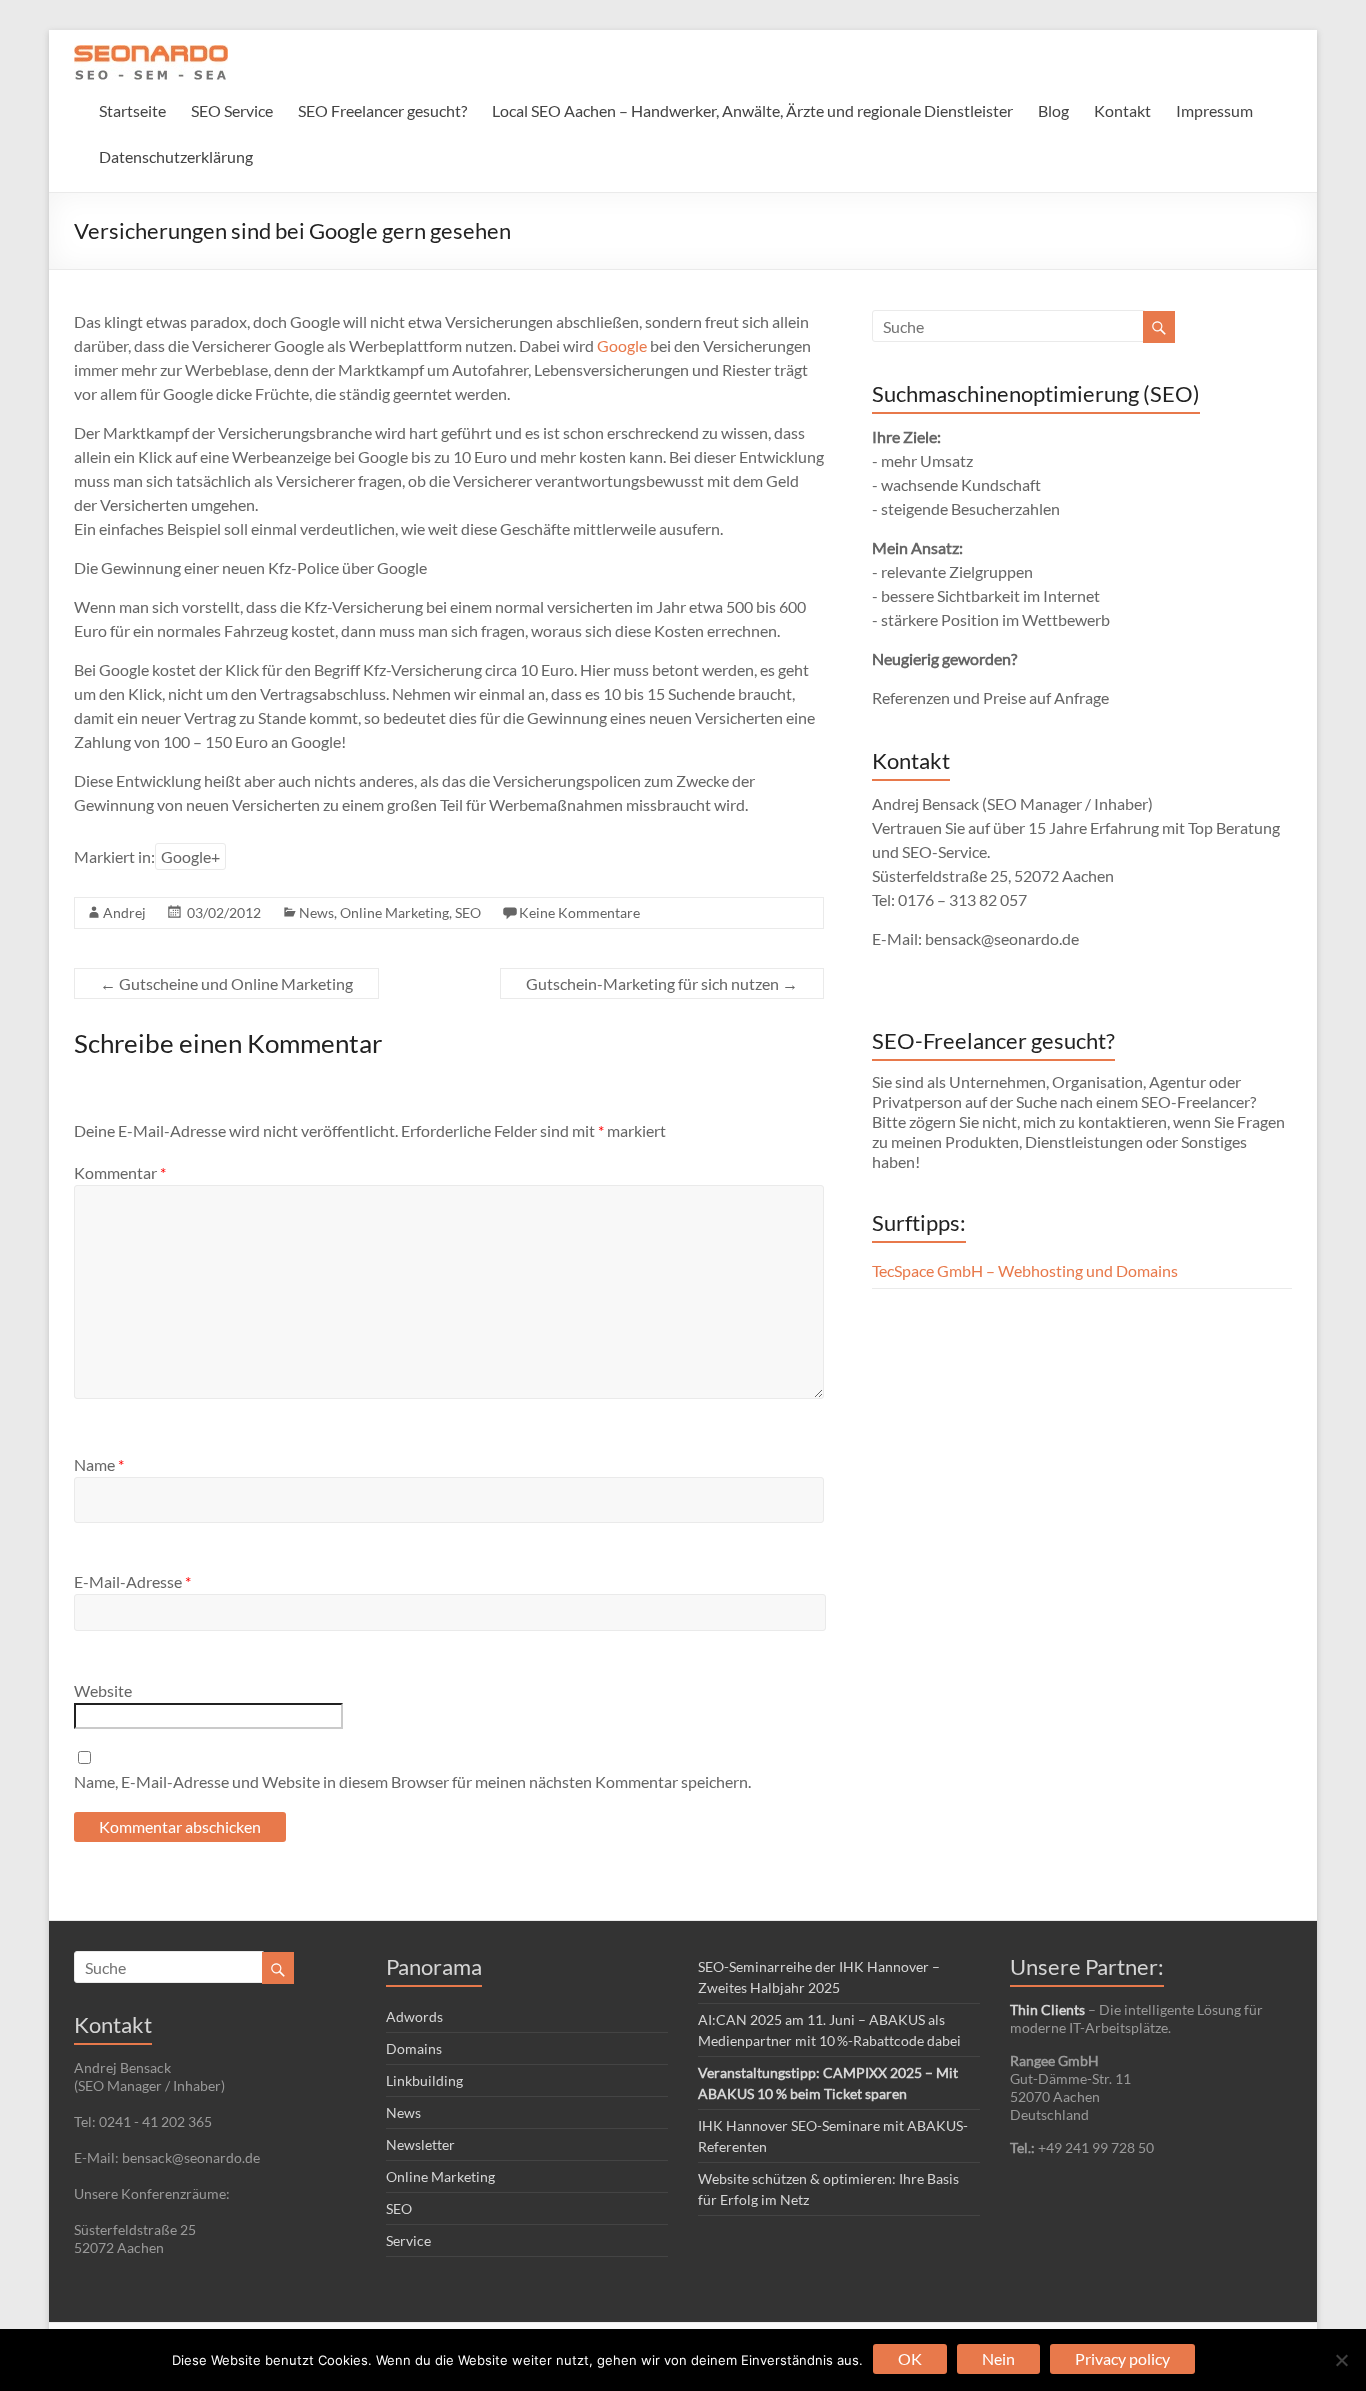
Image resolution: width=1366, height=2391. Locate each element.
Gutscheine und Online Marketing (226, 983)
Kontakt (1122, 110)
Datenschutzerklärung (176, 156)
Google (622, 345)
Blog (1053, 110)
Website (103, 1690)
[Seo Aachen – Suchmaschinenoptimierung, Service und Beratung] (151, 54)
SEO (468, 912)
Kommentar (120, 1172)
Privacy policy (1122, 2358)
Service (408, 2240)
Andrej (124, 912)
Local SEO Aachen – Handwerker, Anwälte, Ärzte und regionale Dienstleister (752, 110)
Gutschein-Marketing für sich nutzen (662, 983)
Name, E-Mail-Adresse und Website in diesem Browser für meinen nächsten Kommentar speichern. (412, 1781)
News (316, 912)
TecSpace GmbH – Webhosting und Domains (1025, 1270)
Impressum (1214, 110)
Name (99, 1464)
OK (910, 2358)
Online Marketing (394, 912)
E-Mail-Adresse (132, 1581)
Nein (998, 2358)
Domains (414, 2048)
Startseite (132, 110)
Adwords (414, 2016)
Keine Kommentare (579, 912)
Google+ (190, 856)
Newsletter (420, 2144)
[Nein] (1341, 2360)
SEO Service (232, 110)
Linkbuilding (424, 2080)
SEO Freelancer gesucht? (382, 110)
